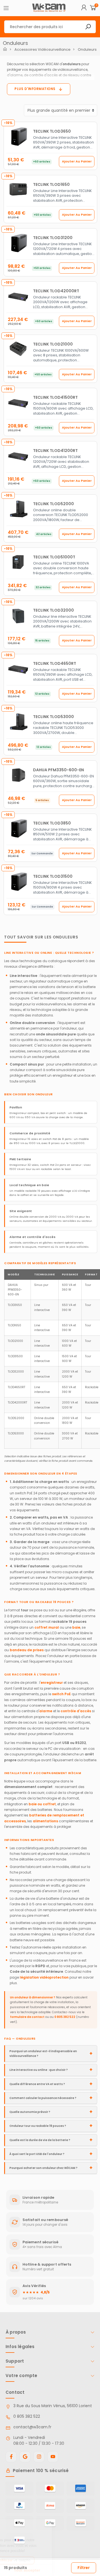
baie (76, 1627)
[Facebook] (11, 2457)
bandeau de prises (27, 1650)
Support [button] (15, 2361)
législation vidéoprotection (44, 1977)
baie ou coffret (42, 1804)
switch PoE (61, 1694)
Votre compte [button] (21, 2376)
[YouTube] (53, 2457)
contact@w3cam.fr (32, 2427)
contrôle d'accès (76, 1711)
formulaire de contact (27, 2017)
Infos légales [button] (20, 2347)
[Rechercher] (88, 27)
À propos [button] (16, 2332)
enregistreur (52, 1683)
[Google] (25, 2457)
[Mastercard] (50, 2489)
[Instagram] (39, 2457)
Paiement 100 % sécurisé (41, 2471)
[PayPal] (19, 2506)
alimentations (45, 1821)
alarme (46, 1711)
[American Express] (81, 2489)
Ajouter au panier (77, 161)
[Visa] (19, 2489)
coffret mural (47, 1627)
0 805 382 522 (65, 2017)
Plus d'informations (35, 89)
